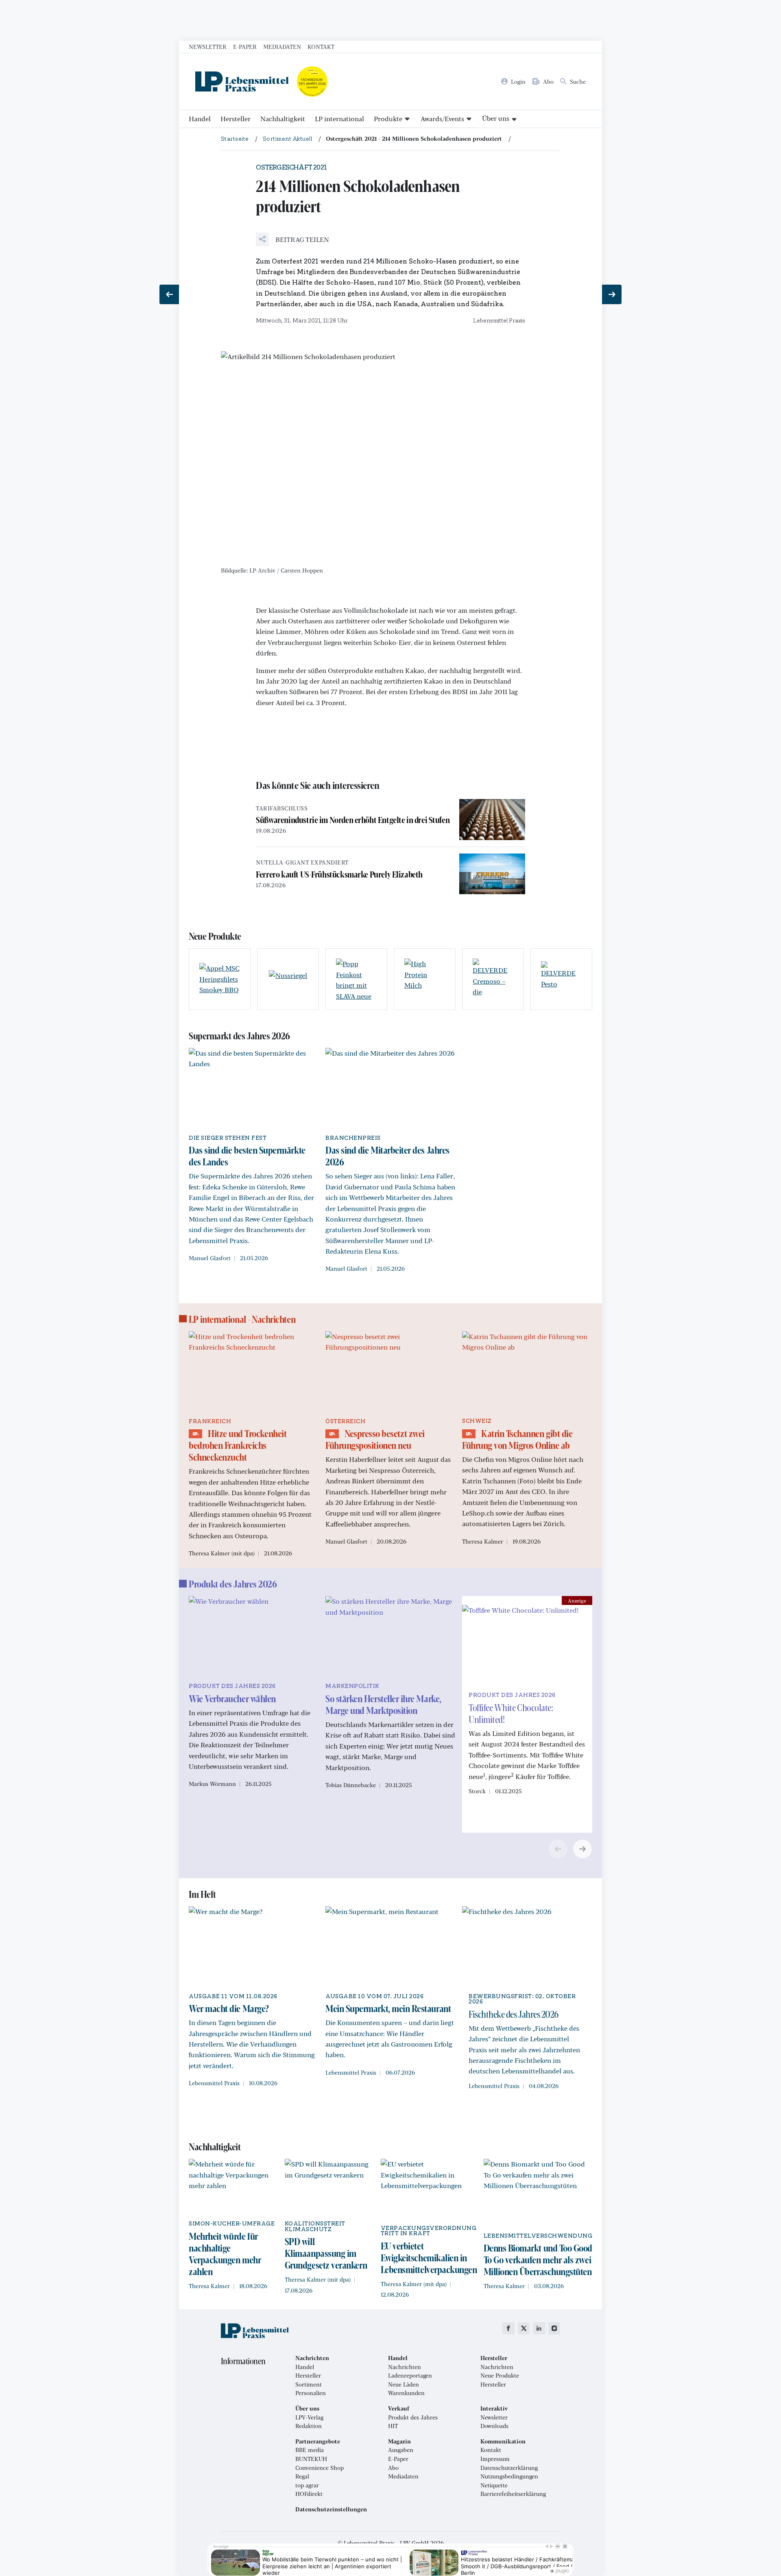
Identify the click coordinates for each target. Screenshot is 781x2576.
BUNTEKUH (311, 2459)
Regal (302, 2476)
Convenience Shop (320, 2468)
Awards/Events (442, 119)
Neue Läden (404, 2384)
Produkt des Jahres (413, 2417)
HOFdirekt (309, 2494)
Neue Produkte (500, 2376)
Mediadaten (282, 46)
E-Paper (245, 46)
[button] (292, 240)
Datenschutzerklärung (509, 2468)
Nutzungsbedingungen (509, 2476)
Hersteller (236, 119)
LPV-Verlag (309, 2417)
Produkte (388, 119)
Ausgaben (401, 2450)
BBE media (310, 2450)
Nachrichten (405, 2367)
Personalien (311, 2393)
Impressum (495, 2459)
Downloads (494, 2426)
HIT (393, 2426)
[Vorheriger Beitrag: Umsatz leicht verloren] (169, 294)
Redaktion (309, 2426)
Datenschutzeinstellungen (331, 2509)
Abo (393, 2468)
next (582, 1849)
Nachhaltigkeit (283, 119)
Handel (200, 119)
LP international (339, 119)
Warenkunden (406, 2393)
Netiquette (494, 2485)
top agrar (307, 2485)
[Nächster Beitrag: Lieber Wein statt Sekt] (612, 294)
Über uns (496, 118)
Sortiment (309, 2384)
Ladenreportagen (410, 2376)
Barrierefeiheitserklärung (513, 2494)
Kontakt (321, 46)
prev (558, 1849)
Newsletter (208, 46)
